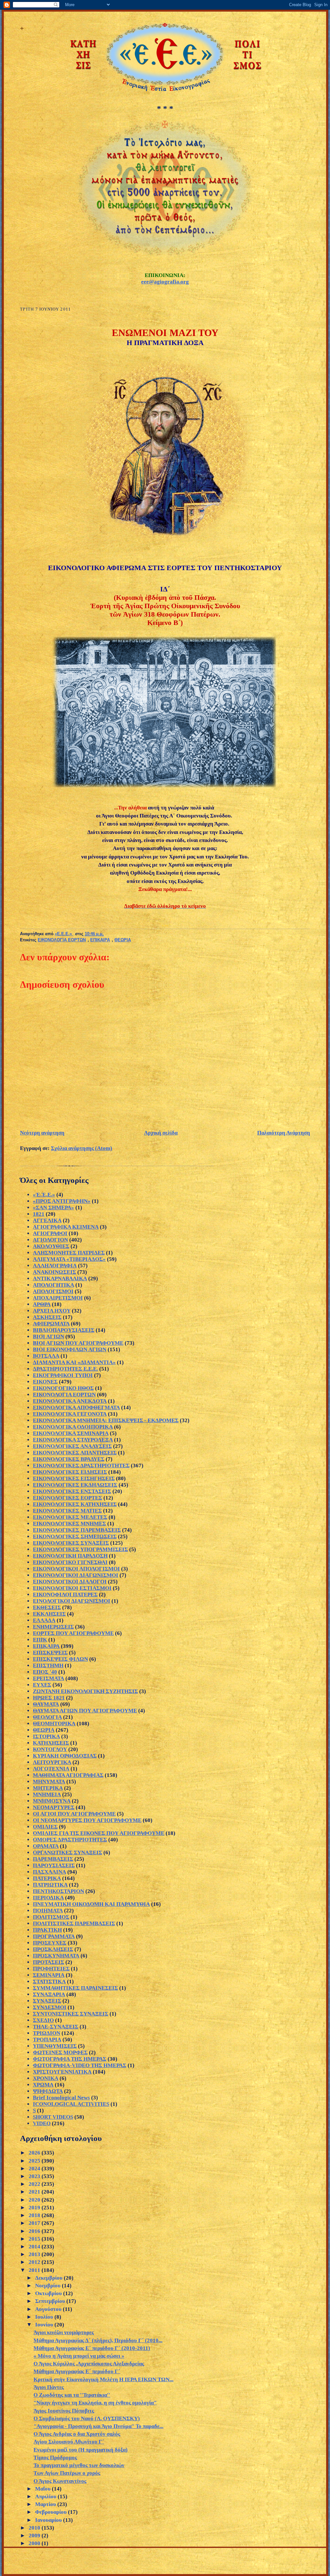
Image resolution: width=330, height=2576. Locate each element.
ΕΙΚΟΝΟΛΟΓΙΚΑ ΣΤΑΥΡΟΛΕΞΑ (73, 1440)
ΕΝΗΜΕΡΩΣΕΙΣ (53, 1627)
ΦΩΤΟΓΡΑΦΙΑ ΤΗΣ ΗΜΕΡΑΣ (70, 2059)
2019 (35, 2208)
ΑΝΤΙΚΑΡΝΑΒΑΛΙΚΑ (60, 1278)
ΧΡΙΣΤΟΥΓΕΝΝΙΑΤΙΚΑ (62, 2072)
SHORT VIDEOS (53, 2117)
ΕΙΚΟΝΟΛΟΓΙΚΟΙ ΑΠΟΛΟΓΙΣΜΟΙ (76, 1569)
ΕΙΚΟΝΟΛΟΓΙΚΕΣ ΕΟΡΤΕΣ (68, 1498)
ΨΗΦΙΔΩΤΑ (48, 2091)
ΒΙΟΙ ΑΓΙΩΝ (49, 1337)
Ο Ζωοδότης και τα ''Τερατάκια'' (72, 2395)
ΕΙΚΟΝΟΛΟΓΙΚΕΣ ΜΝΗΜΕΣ (69, 1524)
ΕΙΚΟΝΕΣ (45, 1382)
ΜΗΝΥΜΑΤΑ (49, 1782)
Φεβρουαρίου (52, 2512)
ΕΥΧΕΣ (42, 1685)
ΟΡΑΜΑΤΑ (46, 1846)
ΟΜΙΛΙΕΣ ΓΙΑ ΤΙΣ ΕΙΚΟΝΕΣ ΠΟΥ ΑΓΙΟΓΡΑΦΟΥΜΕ (99, 1833)
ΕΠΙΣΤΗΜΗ (48, 1665)
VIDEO (42, 2123)
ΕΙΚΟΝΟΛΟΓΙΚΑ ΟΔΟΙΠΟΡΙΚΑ (73, 1427)
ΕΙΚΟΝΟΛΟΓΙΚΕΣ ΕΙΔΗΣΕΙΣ (70, 1472)
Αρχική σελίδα (161, 1133)
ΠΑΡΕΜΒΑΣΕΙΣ (53, 1859)
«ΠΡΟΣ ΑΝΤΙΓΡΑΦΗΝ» (62, 1201)
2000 (35, 2543)
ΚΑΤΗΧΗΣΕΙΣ (51, 1743)
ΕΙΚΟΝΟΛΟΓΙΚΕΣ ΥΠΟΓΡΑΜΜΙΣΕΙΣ (80, 1549)
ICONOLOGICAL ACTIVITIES (71, 2104)
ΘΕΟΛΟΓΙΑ (47, 1717)
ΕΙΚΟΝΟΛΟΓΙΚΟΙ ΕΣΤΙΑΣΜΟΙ (72, 1588)
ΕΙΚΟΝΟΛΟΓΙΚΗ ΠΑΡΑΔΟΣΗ (70, 1556)
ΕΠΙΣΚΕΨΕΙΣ (50, 1653)
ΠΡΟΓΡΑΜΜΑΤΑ (54, 1936)
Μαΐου (44, 2489)
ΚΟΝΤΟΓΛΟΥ (50, 1749)
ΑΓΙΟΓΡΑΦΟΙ (50, 1233)
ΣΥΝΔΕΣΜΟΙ (50, 2007)
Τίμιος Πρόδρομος (55, 2457)
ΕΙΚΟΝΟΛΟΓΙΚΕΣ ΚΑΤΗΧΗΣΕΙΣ (75, 1504)
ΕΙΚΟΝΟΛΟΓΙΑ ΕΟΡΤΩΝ (62, 940)
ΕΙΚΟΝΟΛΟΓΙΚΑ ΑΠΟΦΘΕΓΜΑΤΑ (76, 1407)
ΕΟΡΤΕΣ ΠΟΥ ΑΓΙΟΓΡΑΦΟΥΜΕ (73, 1633)
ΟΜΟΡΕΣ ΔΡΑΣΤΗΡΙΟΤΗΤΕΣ (70, 1840)
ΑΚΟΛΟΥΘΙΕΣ (51, 1246)
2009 (35, 2536)
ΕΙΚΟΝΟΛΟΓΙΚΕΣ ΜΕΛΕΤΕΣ (70, 1517)
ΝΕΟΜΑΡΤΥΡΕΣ (54, 1807)
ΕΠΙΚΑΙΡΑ (100, 940)
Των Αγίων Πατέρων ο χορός (67, 2473)
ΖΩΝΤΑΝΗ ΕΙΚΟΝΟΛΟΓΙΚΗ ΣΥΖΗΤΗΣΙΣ (85, 1691)
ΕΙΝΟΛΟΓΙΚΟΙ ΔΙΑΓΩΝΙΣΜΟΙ (72, 1601)
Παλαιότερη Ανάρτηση (284, 1133)
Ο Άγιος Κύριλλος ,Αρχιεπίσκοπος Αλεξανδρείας (89, 2364)
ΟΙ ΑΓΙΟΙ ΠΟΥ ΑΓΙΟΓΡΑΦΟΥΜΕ (74, 1814)
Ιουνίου (45, 2325)
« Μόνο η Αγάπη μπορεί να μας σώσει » (79, 2356)
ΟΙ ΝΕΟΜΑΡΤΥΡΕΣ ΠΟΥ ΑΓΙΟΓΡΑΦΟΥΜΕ (87, 1820)
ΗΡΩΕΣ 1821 (49, 1698)
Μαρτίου (46, 2504)
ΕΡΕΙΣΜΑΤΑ (49, 1678)
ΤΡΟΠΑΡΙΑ (47, 2040)
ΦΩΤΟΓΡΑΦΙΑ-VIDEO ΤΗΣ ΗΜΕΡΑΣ (80, 2065)
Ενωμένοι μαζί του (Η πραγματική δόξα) (81, 2450)
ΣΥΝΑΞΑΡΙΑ (49, 1994)
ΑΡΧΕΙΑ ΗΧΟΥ (52, 1311)
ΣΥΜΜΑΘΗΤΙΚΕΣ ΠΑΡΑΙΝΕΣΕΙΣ (75, 1988)
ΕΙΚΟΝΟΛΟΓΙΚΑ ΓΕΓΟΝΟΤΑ (70, 1414)
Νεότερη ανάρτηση (42, 1133)
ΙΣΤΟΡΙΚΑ (46, 1736)
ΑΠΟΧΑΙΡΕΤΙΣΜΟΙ (58, 1298)
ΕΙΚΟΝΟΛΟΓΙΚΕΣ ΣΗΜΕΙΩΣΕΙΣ (75, 1536)
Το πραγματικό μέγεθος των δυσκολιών (79, 2465)
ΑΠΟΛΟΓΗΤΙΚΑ (53, 1285)
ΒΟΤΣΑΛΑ (46, 1356)
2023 (35, 2176)
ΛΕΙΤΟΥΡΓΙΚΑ (52, 1762)
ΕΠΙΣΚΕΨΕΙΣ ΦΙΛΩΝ (60, 1659)
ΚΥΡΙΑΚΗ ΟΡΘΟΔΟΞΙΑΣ (65, 1756)
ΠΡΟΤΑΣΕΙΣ (49, 1962)
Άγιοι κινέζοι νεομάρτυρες (64, 2332)
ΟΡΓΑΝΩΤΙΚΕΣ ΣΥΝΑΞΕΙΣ (68, 1853)
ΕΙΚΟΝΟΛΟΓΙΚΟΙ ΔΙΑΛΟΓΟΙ (70, 1582)
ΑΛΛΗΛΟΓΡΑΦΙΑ (55, 1266)
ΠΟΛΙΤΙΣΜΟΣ (51, 1917)
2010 (35, 2528)
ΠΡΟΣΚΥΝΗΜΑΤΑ (56, 1956)
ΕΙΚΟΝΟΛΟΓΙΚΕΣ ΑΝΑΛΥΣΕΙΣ (72, 1446)
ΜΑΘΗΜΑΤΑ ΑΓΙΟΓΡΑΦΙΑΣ (68, 1775)
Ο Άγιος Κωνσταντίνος (60, 2481)
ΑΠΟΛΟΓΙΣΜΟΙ (53, 1291)
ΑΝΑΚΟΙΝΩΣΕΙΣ (54, 1272)
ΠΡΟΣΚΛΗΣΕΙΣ (53, 1949)
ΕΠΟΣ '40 (45, 1672)
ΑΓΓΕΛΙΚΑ (47, 1220)
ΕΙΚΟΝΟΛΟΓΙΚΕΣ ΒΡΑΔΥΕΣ (69, 1459)
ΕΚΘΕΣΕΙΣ (47, 1607)
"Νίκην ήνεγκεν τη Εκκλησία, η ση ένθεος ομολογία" (95, 2403)
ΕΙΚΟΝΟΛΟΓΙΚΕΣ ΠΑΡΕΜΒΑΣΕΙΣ (77, 1530)
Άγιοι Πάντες (49, 2387)
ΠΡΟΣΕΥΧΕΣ (50, 1943)
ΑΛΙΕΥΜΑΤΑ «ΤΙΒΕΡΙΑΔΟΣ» (69, 1259)
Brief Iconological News (61, 2098)
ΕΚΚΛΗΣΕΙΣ (49, 1614)
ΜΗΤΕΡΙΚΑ (48, 1788)
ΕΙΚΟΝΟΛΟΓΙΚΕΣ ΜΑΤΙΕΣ (67, 1511)
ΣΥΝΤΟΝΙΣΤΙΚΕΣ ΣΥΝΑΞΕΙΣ (71, 2014)
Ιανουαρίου (49, 2520)
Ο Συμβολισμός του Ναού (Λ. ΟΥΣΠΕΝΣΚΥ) (87, 2418)
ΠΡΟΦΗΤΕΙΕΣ (51, 1969)
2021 (35, 2192)
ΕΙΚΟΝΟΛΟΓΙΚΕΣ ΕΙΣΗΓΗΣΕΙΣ (74, 1478)
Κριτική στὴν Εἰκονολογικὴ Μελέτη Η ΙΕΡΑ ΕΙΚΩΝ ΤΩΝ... (103, 2379)
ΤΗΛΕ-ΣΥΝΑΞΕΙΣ (56, 2027)
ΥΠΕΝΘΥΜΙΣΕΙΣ (55, 2046)
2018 (35, 2215)
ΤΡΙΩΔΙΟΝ (47, 2033)
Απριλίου (46, 2497)
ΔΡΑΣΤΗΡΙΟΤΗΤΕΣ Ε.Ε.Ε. (65, 1369)
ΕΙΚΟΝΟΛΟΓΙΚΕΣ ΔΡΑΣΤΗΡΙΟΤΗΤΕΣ (81, 1466)
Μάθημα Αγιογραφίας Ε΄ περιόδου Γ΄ (77, 2371)
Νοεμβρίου (49, 2286)
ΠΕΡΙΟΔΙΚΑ (48, 1898)
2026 (35, 2153)
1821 (39, 1214)
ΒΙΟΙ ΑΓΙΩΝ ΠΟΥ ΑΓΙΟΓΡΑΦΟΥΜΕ (78, 1343)
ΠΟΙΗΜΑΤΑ (48, 1911)
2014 (35, 2247)
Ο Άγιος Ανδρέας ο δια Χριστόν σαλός (77, 2434)
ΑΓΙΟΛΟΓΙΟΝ (50, 1240)
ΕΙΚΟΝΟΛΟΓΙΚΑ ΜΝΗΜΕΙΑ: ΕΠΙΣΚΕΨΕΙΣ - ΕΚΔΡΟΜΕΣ (106, 1420)
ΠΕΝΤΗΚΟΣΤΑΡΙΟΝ (58, 1891)
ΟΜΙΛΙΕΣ (45, 1827)
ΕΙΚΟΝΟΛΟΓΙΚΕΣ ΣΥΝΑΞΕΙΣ (71, 1543)
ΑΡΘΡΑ (42, 1304)
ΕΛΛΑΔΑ (44, 1620)
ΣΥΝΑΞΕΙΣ (47, 2001)
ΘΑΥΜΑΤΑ (46, 1704)
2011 (35, 2270)
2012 (35, 2262)
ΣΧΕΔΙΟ (43, 2020)
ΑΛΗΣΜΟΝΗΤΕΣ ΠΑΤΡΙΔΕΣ (69, 1253)
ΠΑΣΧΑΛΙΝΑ (49, 1872)
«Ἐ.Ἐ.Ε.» (44, 1195)
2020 (35, 2200)
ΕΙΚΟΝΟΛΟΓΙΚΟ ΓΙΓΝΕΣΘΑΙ (70, 1562)
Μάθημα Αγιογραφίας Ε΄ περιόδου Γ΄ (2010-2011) (92, 2348)
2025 (35, 2161)
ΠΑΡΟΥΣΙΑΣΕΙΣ (54, 1865)
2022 (35, 2184)
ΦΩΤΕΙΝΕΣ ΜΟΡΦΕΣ (60, 2052)
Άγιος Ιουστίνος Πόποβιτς (64, 2411)
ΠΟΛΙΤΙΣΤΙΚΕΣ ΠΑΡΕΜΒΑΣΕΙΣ (74, 1923)
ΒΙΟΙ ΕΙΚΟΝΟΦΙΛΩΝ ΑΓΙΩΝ (70, 1349)
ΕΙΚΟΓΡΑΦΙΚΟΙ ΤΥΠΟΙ (63, 1375)
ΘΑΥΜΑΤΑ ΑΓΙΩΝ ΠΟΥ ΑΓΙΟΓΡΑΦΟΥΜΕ (85, 1711)
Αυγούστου (49, 2309)
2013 (35, 2254)
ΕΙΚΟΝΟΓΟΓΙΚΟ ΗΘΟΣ (63, 1388)
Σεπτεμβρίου (51, 2301)
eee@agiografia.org (165, 282)
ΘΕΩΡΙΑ (123, 940)
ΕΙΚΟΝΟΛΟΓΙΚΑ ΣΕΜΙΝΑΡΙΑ (71, 1433)
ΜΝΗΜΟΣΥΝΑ (52, 1801)
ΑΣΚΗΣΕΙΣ (47, 1317)
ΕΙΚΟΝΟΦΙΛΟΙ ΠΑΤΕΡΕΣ (65, 1595)
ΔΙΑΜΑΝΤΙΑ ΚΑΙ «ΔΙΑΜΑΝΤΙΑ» (74, 1362)
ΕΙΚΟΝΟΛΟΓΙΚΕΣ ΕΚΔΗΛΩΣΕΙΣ (75, 1485)
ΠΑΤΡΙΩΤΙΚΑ (50, 1885)
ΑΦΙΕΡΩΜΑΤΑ (51, 1324)
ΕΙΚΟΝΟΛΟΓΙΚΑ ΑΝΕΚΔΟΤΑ (70, 1401)
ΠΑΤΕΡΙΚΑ (47, 1878)
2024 (35, 2169)
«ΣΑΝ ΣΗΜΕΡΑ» (53, 1208)
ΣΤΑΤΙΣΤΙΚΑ (49, 1982)
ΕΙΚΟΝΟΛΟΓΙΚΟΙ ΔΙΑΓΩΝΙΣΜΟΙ (76, 1575)
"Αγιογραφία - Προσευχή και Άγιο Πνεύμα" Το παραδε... (98, 2426)
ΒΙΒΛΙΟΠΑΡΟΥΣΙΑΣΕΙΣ (64, 1330)
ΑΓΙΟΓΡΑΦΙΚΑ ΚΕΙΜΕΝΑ (66, 1227)
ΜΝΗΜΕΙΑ (47, 1794)
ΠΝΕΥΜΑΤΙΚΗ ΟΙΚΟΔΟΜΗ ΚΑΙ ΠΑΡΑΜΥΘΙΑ (91, 1904)
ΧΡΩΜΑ (43, 2085)
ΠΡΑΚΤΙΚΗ (47, 1930)
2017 (35, 2223)
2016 (35, 2231)
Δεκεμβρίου (49, 2278)
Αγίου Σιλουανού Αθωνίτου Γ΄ (69, 2442)
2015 (35, 2239)
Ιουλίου (45, 2317)
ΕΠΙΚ (40, 1640)
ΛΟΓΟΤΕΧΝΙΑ (51, 1769)
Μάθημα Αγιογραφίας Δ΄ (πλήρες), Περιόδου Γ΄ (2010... (98, 2340)
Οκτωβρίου (49, 2293)
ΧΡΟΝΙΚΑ (46, 2078)
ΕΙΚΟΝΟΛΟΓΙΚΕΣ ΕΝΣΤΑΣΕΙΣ (72, 1491)
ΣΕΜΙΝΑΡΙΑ (49, 1975)
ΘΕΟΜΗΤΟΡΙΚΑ (54, 1724)
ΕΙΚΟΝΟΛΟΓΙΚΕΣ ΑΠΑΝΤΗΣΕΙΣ (75, 1453)
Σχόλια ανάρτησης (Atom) (82, 1148)
